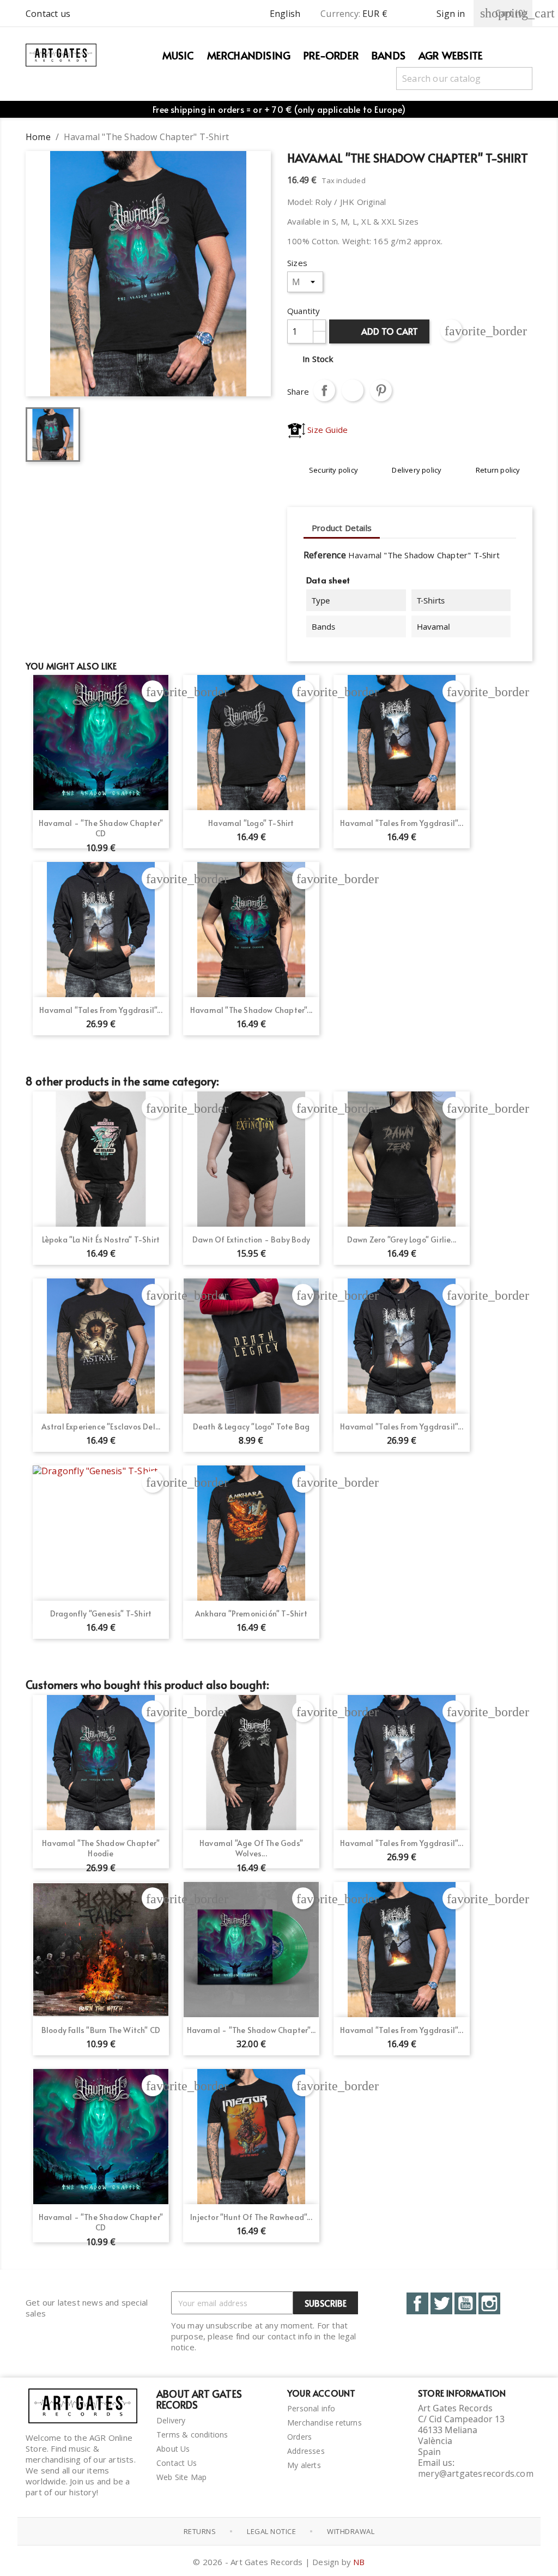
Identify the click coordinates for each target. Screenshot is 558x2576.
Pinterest (381, 390)
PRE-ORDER (331, 55)
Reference (325, 555)
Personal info (311, 2408)
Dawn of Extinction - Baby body (251, 1239)
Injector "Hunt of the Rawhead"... (251, 2217)
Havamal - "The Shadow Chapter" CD (101, 828)
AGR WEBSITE (451, 55)
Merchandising (249, 55)
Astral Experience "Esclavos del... (101, 1426)
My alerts (304, 2465)
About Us (173, 2449)
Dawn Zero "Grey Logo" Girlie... (402, 1239)
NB (359, 2562)
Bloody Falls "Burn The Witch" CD (101, 2030)
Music (178, 55)
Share (324, 390)
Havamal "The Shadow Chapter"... (251, 1010)
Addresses (306, 2451)
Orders (299, 2437)
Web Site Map (181, 2477)
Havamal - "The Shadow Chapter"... (251, 2030)
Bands (389, 55)
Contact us (48, 14)
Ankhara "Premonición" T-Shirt (251, 1613)
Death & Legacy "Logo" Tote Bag (251, 1426)
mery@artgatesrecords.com (476, 2474)
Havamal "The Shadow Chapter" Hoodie (101, 1848)
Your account (321, 2393)
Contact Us (177, 2463)
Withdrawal (351, 2531)
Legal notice (271, 2531)
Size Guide (326, 430)
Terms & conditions (192, 2435)
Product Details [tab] (342, 528)
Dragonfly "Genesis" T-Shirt (101, 1613)
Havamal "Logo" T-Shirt (251, 823)
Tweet (353, 390)
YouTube (465, 2303)
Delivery (171, 2420)
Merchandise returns (325, 2423)
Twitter (441, 2303)
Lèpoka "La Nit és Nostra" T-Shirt (101, 1239)
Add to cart (380, 331)
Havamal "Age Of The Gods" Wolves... (251, 1848)
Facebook (417, 2303)
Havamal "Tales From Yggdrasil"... (402, 823)
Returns (200, 2531)
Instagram (489, 2303)
